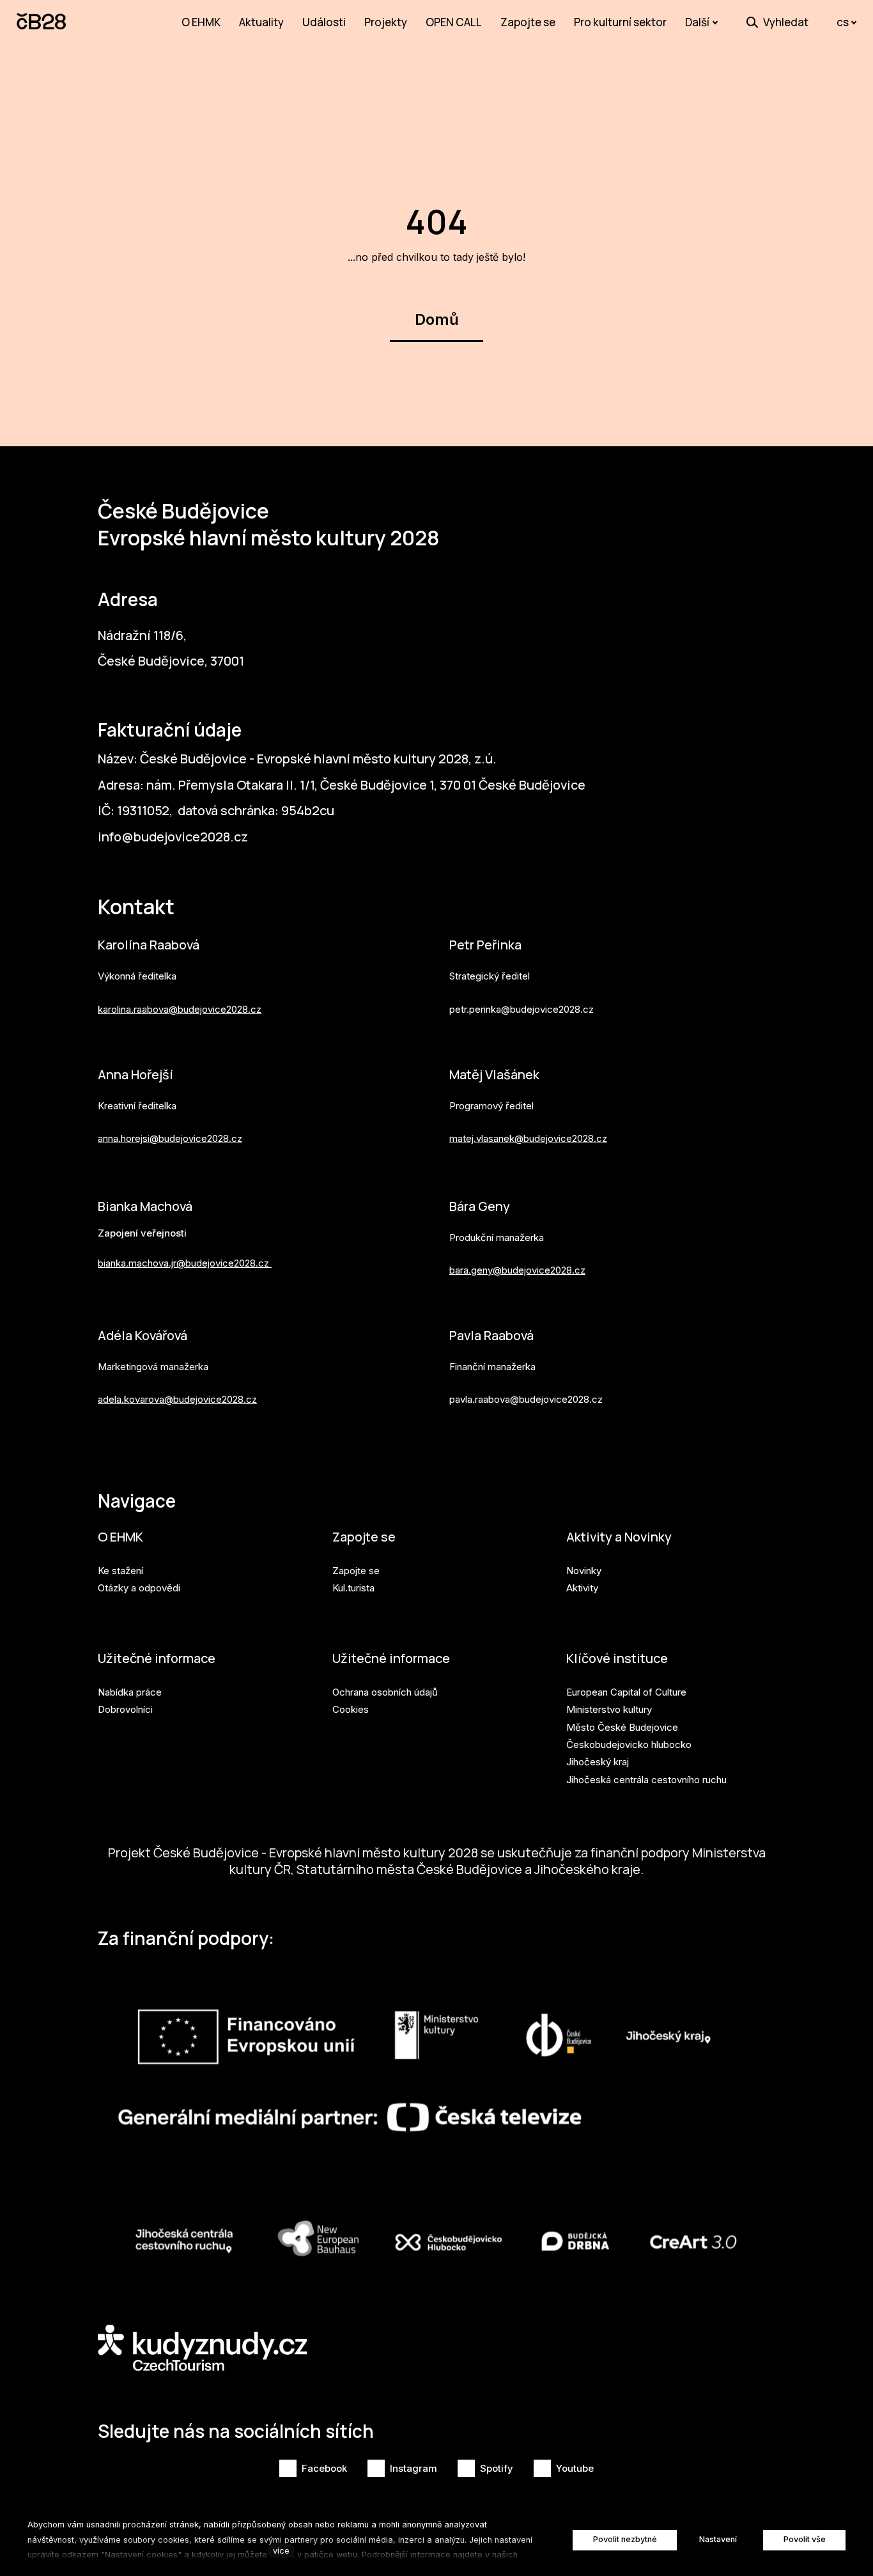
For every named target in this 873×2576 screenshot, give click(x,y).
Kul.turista (353, 1588)
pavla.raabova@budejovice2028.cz (526, 1399)
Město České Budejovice (622, 1727)
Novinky (584, 1571)
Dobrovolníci (125, 1709)
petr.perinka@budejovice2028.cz (521, 1009)
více (281, 2551)
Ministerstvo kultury (609, 1709)
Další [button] (697, 22)
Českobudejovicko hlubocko (629, 1745)
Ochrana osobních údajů (385, 1692)
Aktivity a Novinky (619, 1537)
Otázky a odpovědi (139, 1588)
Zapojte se (364, 1537)
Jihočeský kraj (598, 1762)
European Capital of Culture (626, 1692)
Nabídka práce (130, 1692)
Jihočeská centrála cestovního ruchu (646, 1780)
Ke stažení (120, 1571)
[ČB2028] (42, 22)
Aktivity (582, 1588)
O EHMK (120, 1537)
